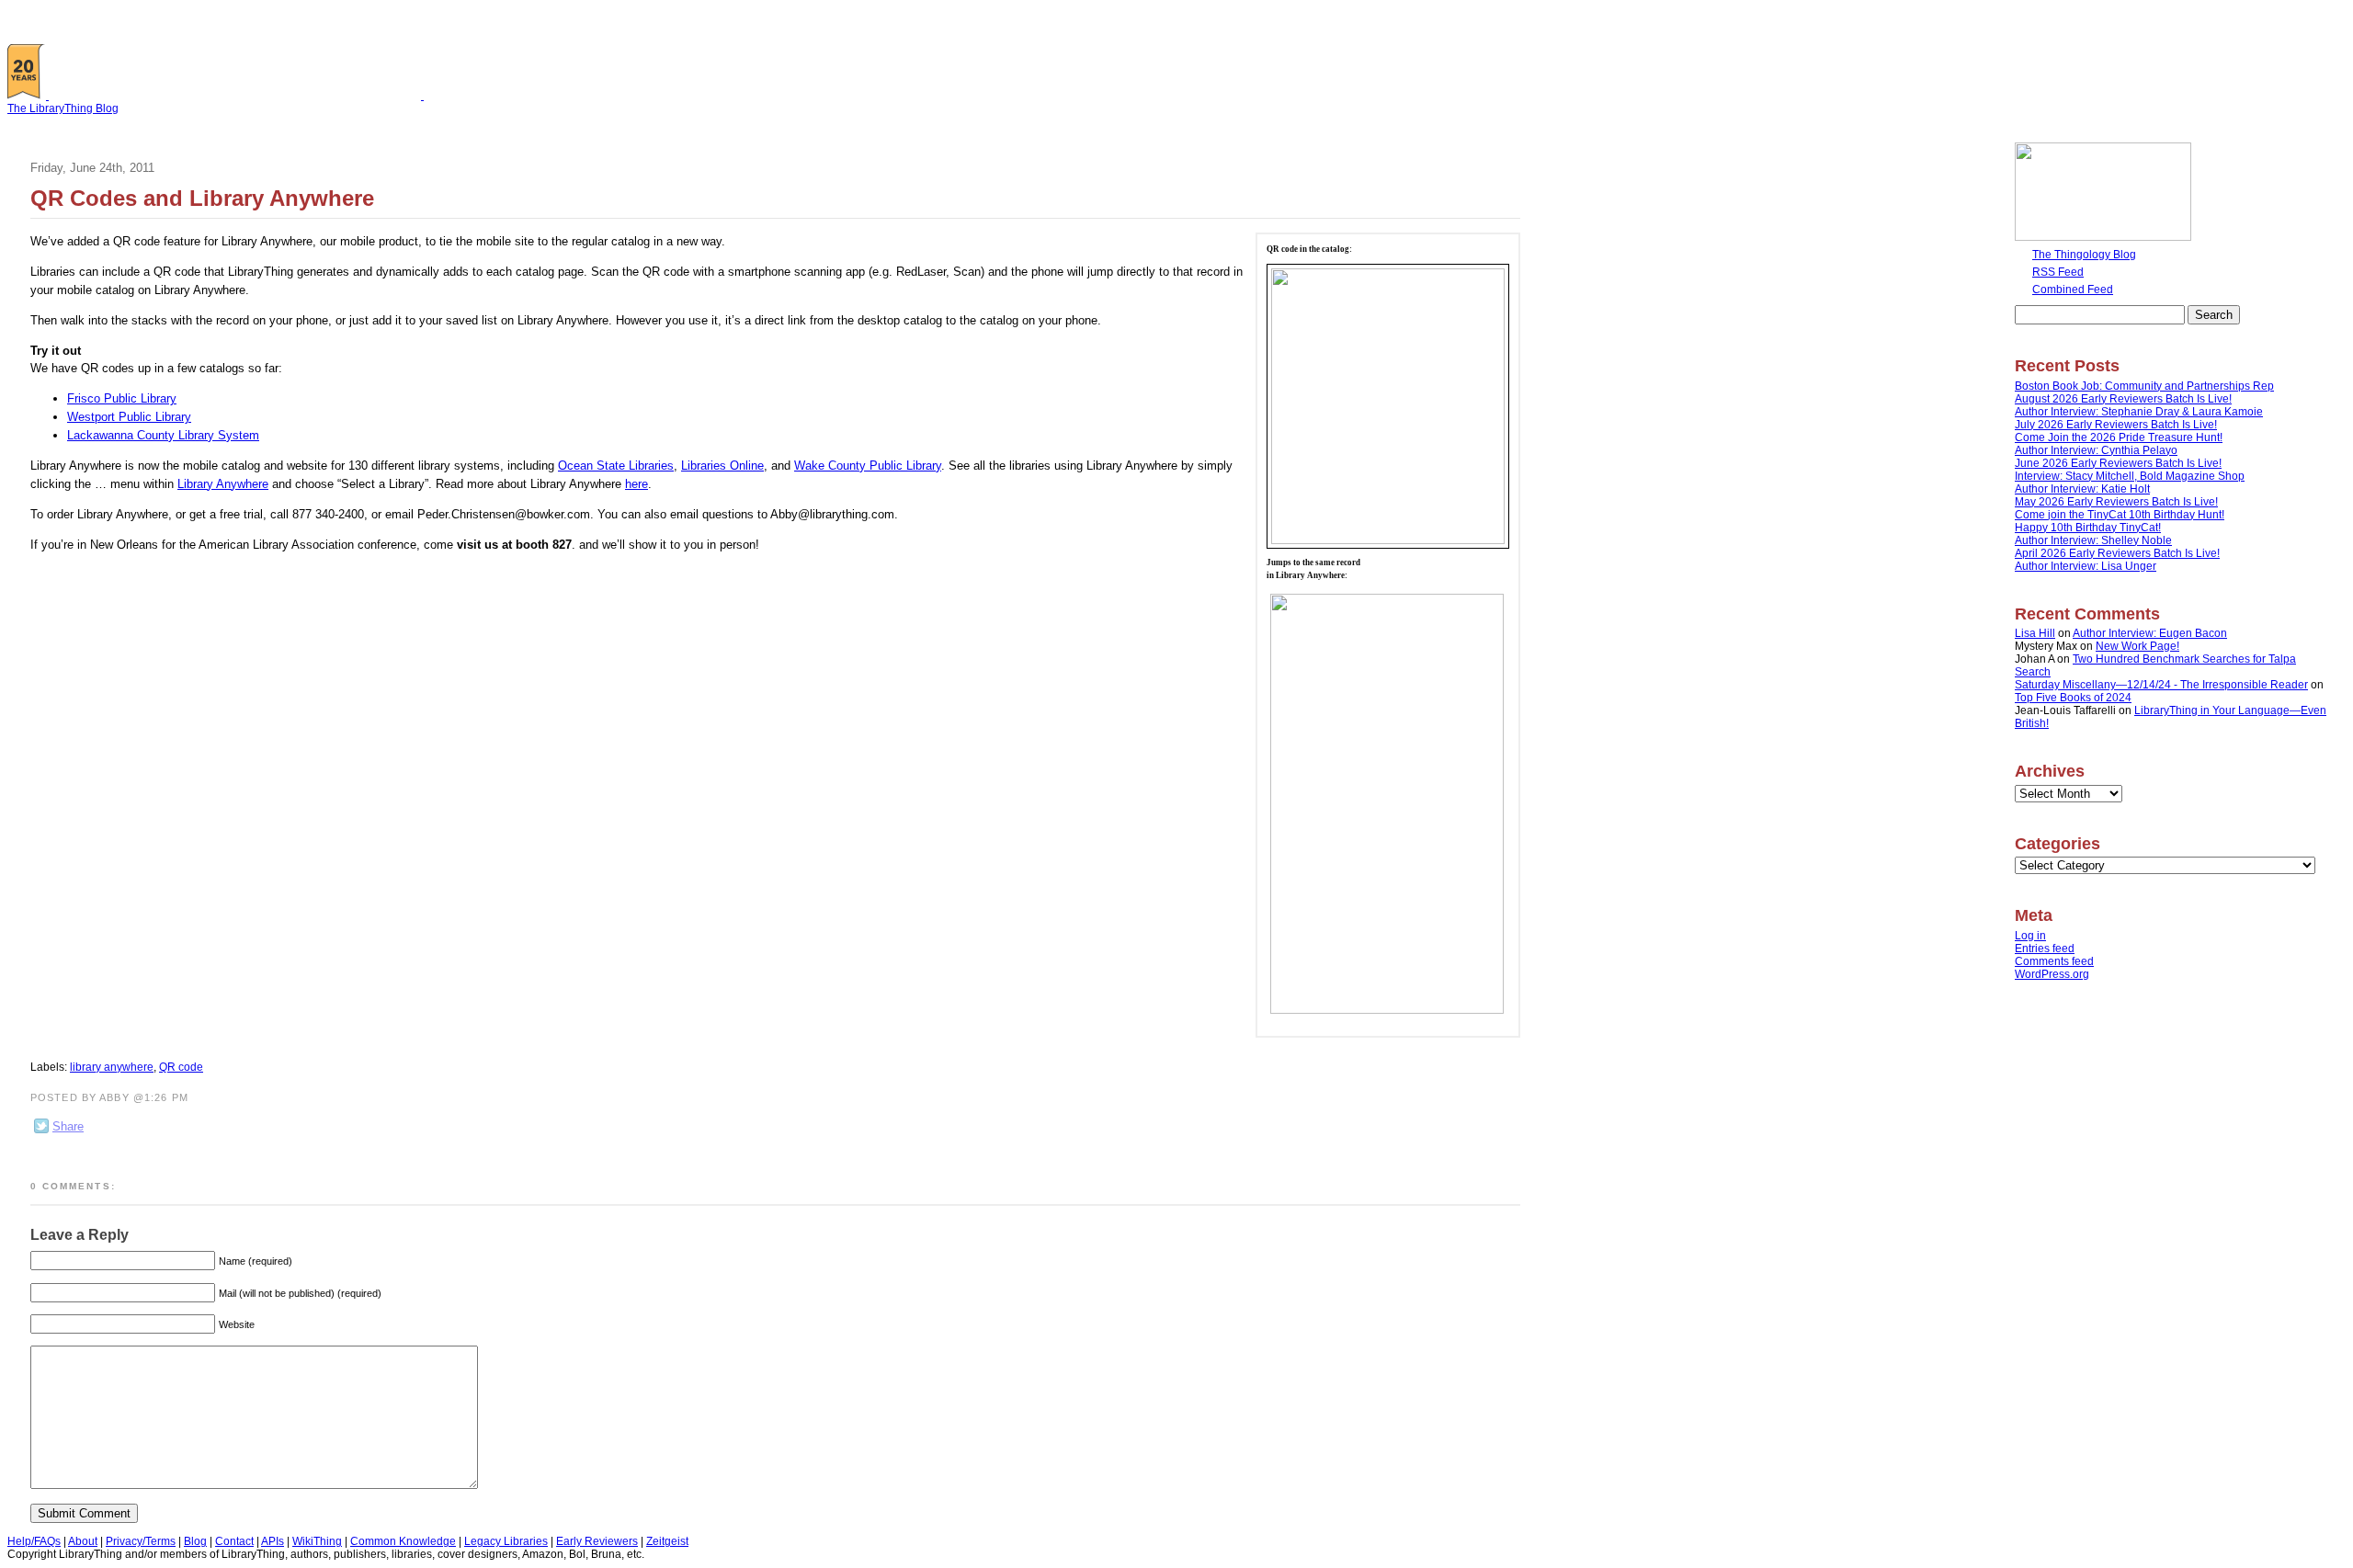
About (83, 1541)
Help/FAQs (34, 1541)
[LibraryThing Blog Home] (239, 96)
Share (68, 1126)
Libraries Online (722, 466)
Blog (195, 1541)
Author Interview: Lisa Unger (2086, 566)
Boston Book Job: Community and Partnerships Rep (2144, 386)
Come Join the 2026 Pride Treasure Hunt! (2119, 437)
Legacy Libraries (506, 1541)
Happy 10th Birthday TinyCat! (2088, 528)
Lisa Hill (2035, 633)
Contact (234, 1541)
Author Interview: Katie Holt (2082, 489)
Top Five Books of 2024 (2073, 698)
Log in (2030, 936)
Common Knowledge (403, 1541)
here (637, 484)
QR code (181, 1067)
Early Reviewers (597, 1541)
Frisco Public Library (122, 398)
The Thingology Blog (2084, 255)
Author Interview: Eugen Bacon (2150, 633)
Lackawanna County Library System (163, 435)
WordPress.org (2052, 974)
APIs (273, 1541)
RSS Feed (2058, 272)
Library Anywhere (223, 484)
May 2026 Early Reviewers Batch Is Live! (2116, 502)
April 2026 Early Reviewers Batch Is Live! (2117, 553)
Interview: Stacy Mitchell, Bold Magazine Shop (2130, 476)
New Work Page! (2137, 646)
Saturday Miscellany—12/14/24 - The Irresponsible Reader (2161, 685)
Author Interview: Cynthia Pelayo (2096, 450)
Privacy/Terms (141, 1541)
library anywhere (112, 1067)
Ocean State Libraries (616, 466)
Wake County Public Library (868, 466)
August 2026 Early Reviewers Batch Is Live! (2123, 399)
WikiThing (317, 1541)
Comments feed (2054, 961)
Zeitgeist (667, 1541)
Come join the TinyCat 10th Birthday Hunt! (2120, 515)
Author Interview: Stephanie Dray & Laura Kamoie (2139, 412)
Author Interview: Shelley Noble (2093, 540)
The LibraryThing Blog (63, 108)
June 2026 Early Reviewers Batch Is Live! (2118, 463)
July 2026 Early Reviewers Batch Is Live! (2116, 425)
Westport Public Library (129, 417)
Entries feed (2045, 949)
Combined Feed (2073, 290)
